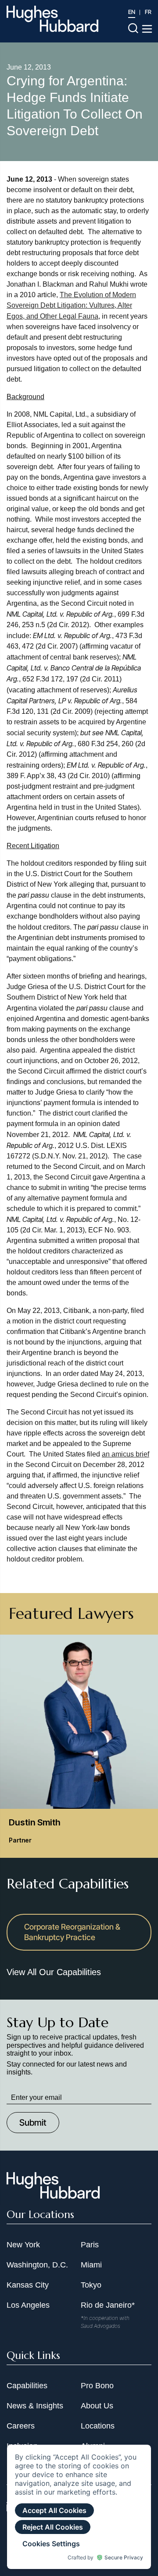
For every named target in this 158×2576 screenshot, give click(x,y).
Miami (91, 2265)
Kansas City (28, 2285)
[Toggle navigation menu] (147, 29)
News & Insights (35, 2406)
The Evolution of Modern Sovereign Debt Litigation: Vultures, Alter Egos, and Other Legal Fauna (71, 305)
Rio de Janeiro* (108, 2305)
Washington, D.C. (37, 2265)
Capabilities (27, 2386)
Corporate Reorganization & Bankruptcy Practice (72, 1932)
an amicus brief (126, 1454)
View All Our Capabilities (54, 1972)
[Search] (133, 28)
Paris (90, 2245)
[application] (79, 2507)
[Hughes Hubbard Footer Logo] (53, 2196)
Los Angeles (28, 2305)
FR (148, 12)
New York (23, 2245)
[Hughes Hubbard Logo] (52, 19)
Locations (98, 2426)
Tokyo (91, 2285)
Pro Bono (97, 2386)
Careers (21, 2426)
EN (132, 12)
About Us (97, 2406)
